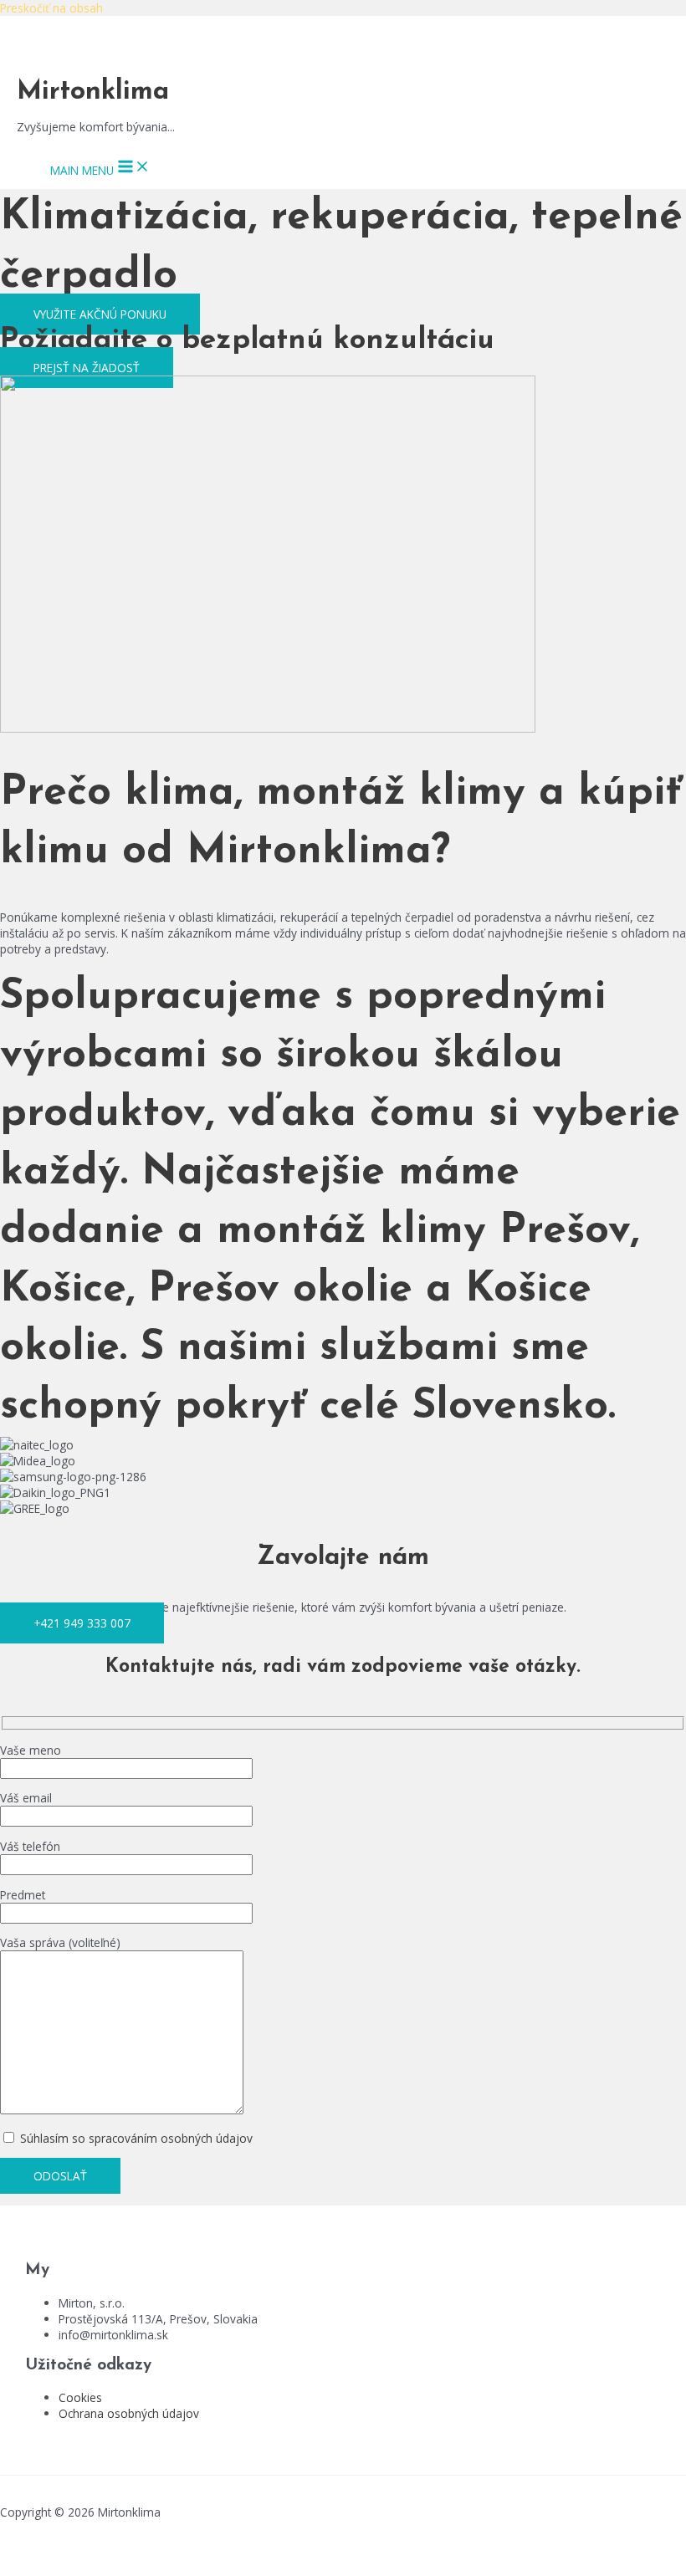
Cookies (80, 2397)
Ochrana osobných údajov (129, 2413)
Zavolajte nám (343, 1558)
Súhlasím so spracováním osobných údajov (135, 2138)
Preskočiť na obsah (51, 8)
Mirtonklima (93, 92)
